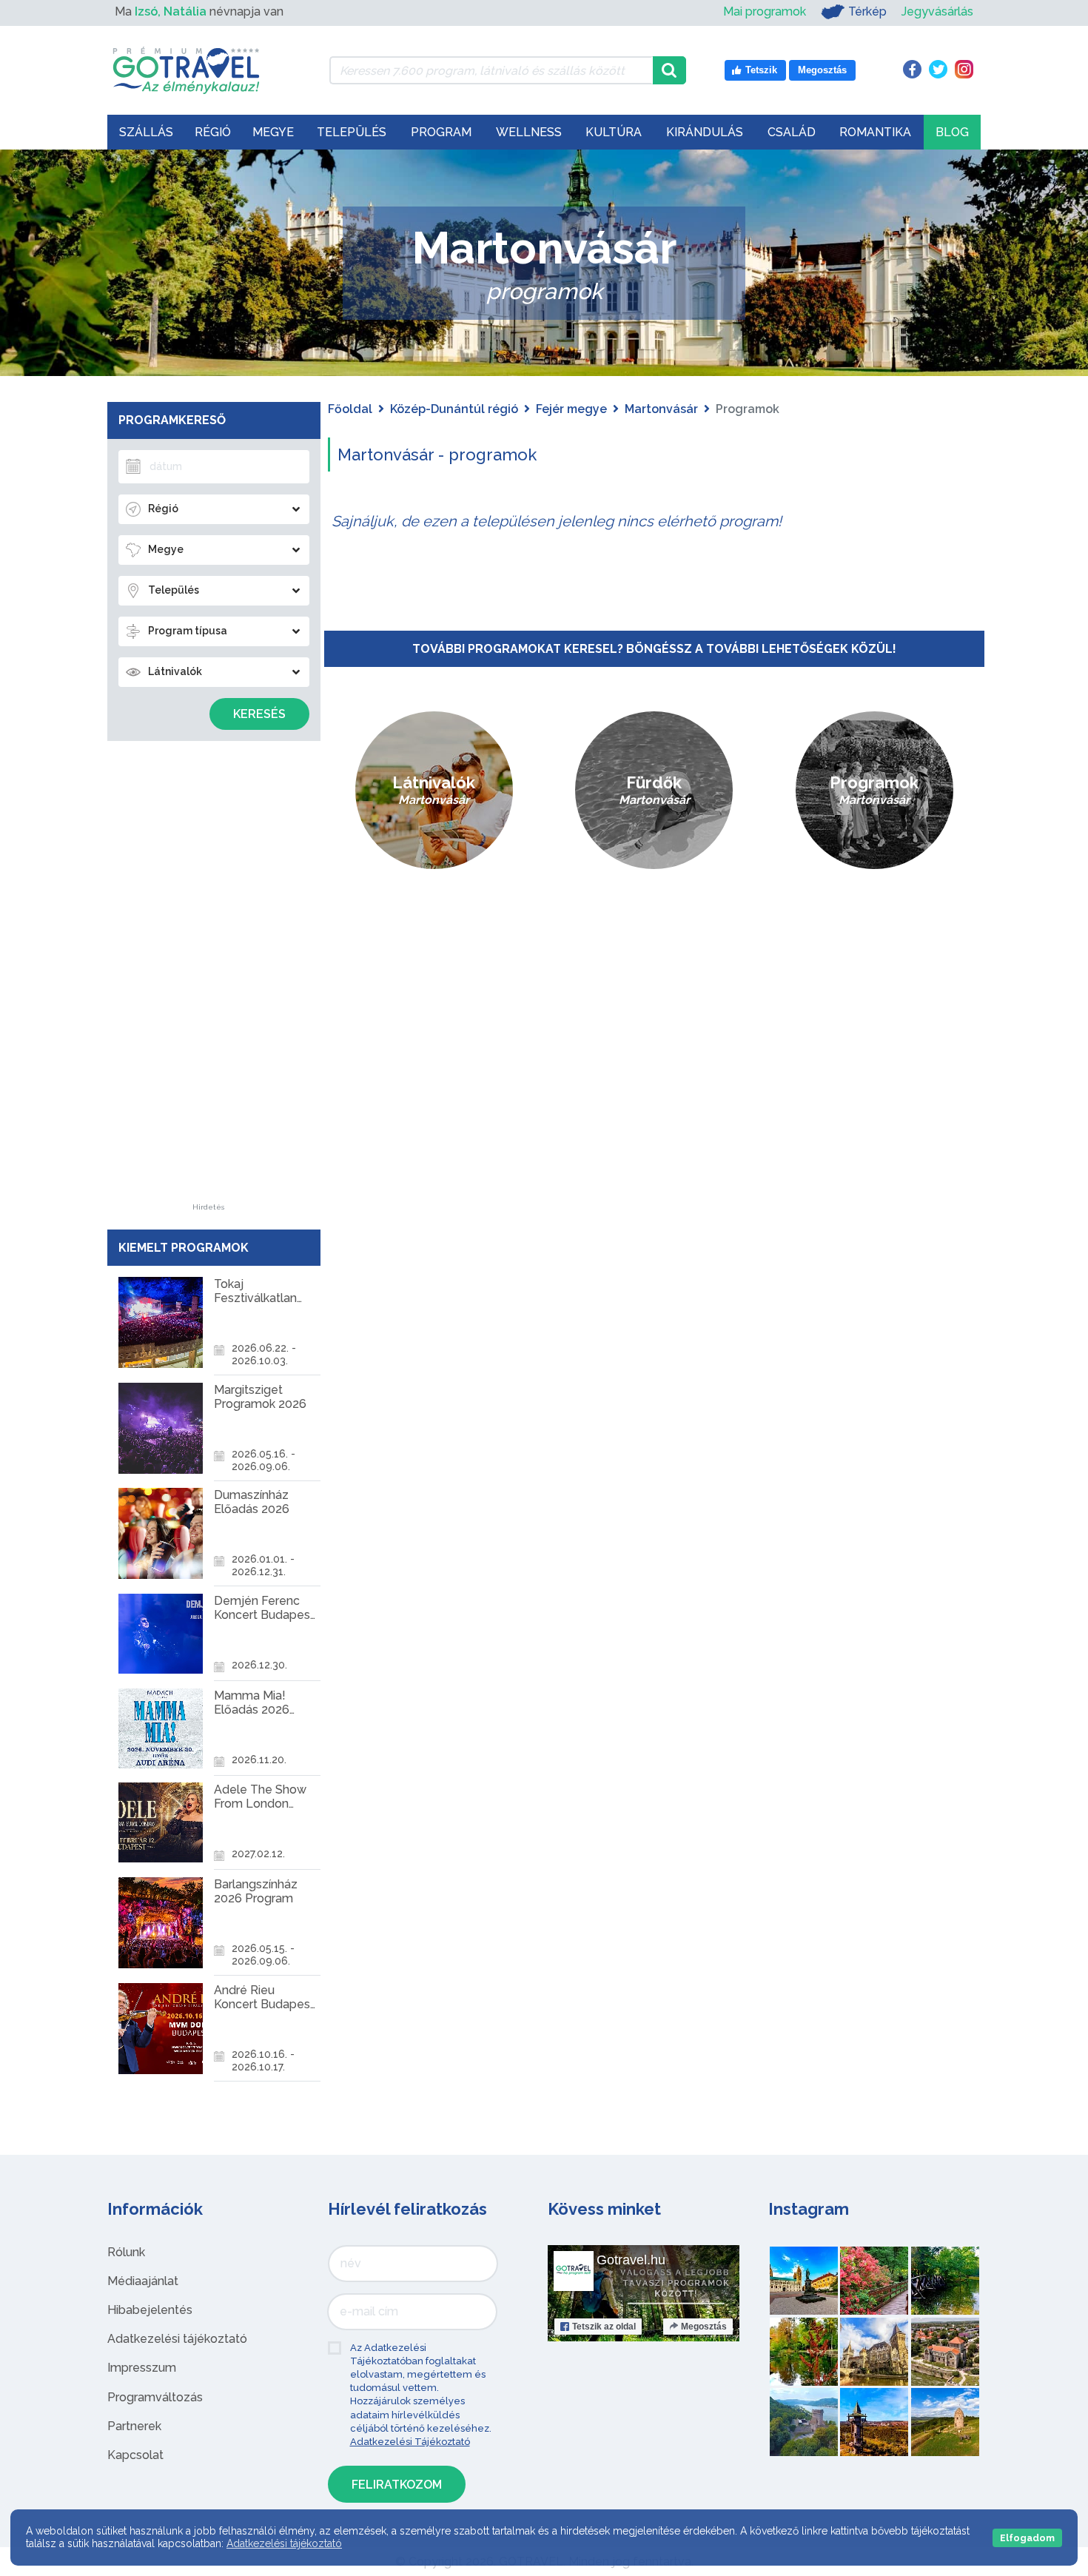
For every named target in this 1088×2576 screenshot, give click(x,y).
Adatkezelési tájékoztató (177, 2339)
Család (792, 132)
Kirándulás (705, 132)
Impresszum (142, 2368)
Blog (952, 132)
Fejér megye (571, 409)
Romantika (875, 132)
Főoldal (350, 409)
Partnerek (134, 2426)
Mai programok (765, 11)
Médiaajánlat (143, 2281)
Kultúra (614, 132)
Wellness (529, 132)
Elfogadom (1027, 2538)
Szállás (146, 132)
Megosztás (704, 2327)
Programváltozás (155, 2397)
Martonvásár (661, 409)
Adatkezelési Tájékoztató (410, 2442)
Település (352, 132)
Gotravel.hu (631, 2260)
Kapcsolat (135, 2455)
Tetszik (604, 2327)
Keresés (259, 714)
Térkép (867, 11)
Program (441, 132)
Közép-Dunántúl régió (454, 409)
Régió (213, 132)
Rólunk (126, 2252)
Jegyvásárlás (937, 11)
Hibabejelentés (150, 2310)
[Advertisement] (209, 982)
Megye (273, 132)
